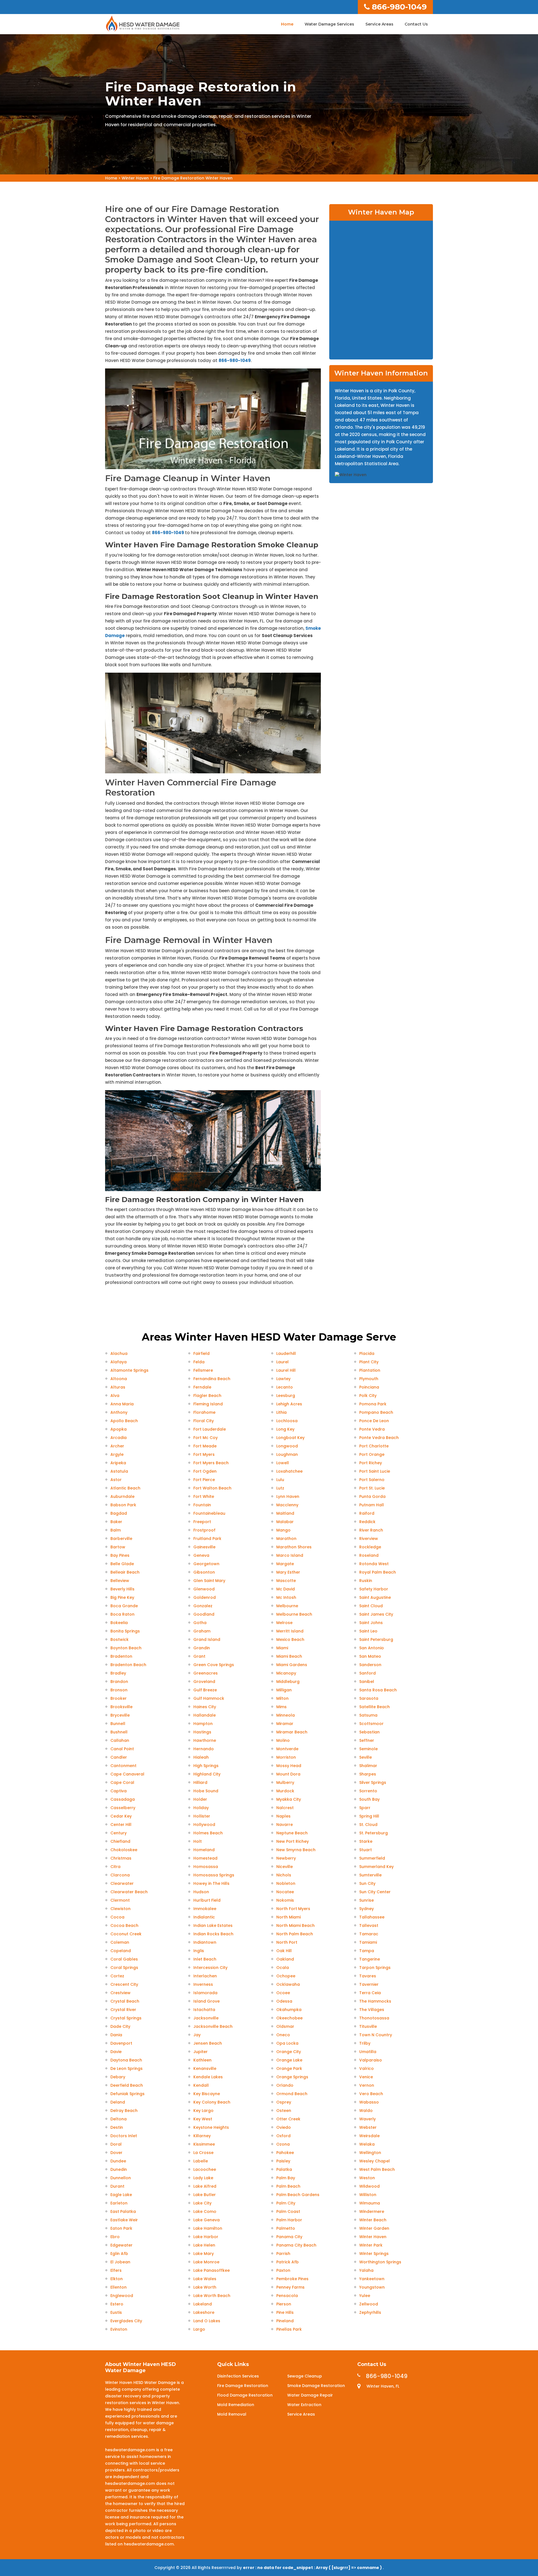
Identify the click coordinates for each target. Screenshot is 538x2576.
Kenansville (205, 2068)
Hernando (204, 1749)
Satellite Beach (374, 1707)
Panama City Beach (296, 2245)
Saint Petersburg (376, 1639)
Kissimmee (204, 2144)
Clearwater (122, 1883)
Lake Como (205, 2211)
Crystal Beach (125, 2001)
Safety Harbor (374, 1589)
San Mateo (370, 1656)
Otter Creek (288, 2119)
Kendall (201, 2085)
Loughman (287, 1454)
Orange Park (289, 2068)
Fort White (204, 1496)
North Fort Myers (293, 1909)
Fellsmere (203, 1370)
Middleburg (288, 1682)
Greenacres (206, 1673)
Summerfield (372, 1858)
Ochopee (286, 1976)
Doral (116, 2144)
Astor (116, 1480)
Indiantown (205, 1942)
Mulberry (285, 1782)
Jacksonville (206, 2018)
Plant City (369, 1362)
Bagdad (119, 1513)
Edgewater (121, 2245)
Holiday (201, 1808)
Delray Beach (124, 2111)
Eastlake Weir (124, 2220)
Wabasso (369, 2102)
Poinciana (369, 1387)
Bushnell (119, 1732)
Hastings (202, 1732)
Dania (116, 2035)
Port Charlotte (374, 1446)
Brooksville (121, 1707)
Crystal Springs (126, 2018)
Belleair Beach (125, 1572)
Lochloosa (287, 1421)
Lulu (280, 1480)
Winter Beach (373, 2220)
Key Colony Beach (212, 2102)
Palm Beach (288, 2186)
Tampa (367, 1951)
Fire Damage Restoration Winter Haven (193, 178)
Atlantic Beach (125, 1488)
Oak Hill (284, 1951)
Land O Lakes (207, 2321)
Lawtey (283, 1379)
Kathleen (202, 2060)
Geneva (201, 1555)
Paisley (283, 2161)
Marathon (286, 1539)
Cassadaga (123, 1799)
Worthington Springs (380, 2262)
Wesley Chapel (374, 2161)
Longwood (287, 1446)
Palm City (286, 2203)
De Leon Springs (127, 2068)
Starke (366, 1841)
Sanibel (367, 1682)
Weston (367, 2178)
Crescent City (124, 1984)
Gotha (200, 1623)
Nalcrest (285, 1808)
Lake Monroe (206, 2262)
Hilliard (200, 1782)
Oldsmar (285, 2026)
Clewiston (120, 1909)
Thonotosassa (374, 2018)
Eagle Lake (121, 2195)
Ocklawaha (288, 1984)
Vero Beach (371, 2094)
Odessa (284, 2001)
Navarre (285, 1825)
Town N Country (376, 2035)
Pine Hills (285, 2312)
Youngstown (372, 2287)
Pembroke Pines (292, 2279)
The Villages (372, 2010)
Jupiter (200, 2052)
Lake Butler (205, 2195)
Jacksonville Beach (213, 2026)
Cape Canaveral (127, 1774)
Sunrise (367, 1900)
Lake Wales (205, 2279)
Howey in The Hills (211, 1883)
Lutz (280, 1488)
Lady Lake (203, 2178)
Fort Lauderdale (210, 1429)
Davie (116, 2052)
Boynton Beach (126, 1648)
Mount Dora (288, 1774)
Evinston (119, 2329)
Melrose (284, 1623)
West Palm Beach (377, 2169)
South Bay (369, 1799)
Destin (117, 2127)
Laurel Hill (286, 1370)
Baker (116, 1522)
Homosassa (206, 1867)
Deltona (119, 2119)
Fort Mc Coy (206, 1438)
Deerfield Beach (127, 2085)
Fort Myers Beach (211, 1463)
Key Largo (203, 2111)
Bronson (119, 1690)
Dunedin (119, 2169)
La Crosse (203, 2153)
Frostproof (204, 1530)
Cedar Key (121, 1816)
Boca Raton (122, 1614)
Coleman (120, 1942)
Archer (117, 1446)
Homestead (205, 1858)
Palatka (284, 2169)
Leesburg (286, 1396)
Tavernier (369, 1984)
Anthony (119, 1412)
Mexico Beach (290, 1639)
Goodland (204, 1614)
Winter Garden (374, 2228)
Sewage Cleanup (305, 2376)
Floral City (204, 1421)
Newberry (286, 1858)
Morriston (286, 1757)
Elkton (117, 2279)
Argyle (117, 1454)
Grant (199, 1656)
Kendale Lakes (208, 2077)
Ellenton (119, 2287)
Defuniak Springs (127, 2094)
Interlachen (205, 1976)
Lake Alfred (205, 2186)
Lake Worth (205, 2287)
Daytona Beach (126, 2060)
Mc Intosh (286, 1597)
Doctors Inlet (124, 2136)
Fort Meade (205, 1446)
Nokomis (285, 1900)
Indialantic (204, 1917)
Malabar (285, 1522)
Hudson (201, 1892)
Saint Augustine (375, 1597)
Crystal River (123, 2010)
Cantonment (123, 1766)
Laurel (282, 1362)
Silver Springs (373, 1782)
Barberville (121, 1539)
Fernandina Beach (212, 1379)
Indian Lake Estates (213, 1925)
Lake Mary (204, 2254)
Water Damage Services (329, 24)
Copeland (121, 1951)
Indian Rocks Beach (213, 1934)
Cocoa (117, 1917)
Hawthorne (205, 1740)
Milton (282, 1698)
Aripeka (118, 1463)
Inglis (199, 1951)
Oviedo (284, 2127)
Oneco (283, 2035)
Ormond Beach (292, 2094)
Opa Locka (287, 2043)
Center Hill (121, 1825)
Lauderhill (286, 1353)
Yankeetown (372, 2279)
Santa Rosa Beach (378, 1690)
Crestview (120, 1993)
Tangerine (370, 1959)
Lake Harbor (206, 2237)
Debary (118, 2077)
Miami (282, 1648)
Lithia (281, 1412)
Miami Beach (289, 1656)
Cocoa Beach (124, 1925)
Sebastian (369, 1732)
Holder (200, 1799)
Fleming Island (208, 1404)
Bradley (118, 1673)
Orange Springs (292, 2077)
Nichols (284, 1875)
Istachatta (204, 2010)
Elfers (116, 2270)
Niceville (285, 1867)
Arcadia (119, 1438)
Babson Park (123, 1505)
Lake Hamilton (208, 2228)
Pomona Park (373, 1404)
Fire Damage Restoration (243, 2386)
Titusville (368, 2026)
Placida (367, 1353)
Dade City (120, 2026)
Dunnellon (121, 2178)
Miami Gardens (292, 1665)
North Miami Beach (295, 1925)
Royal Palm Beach (378, 1572)
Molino (283, 1740)
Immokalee (205, 1909)
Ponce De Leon (374, 1421)
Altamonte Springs (129, 1370)
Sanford (367, 1673)
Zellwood (369, 2304)
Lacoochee (205, 2169)
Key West (203, 2119)
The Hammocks (375, 2001)
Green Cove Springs (214, 1665)
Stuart (366, 1850)
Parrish (283, 2254)
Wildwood (369, 2186)
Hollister (202, 1816)
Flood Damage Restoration (245, 2395)
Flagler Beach (207, 1396)
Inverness (203, 1984)
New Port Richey (293, 1841)
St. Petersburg (374, 1833)
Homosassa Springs (214, 1875)
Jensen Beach (208, 2043)
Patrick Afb (287, 2262)
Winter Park (371, 2245)
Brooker (119, 1698)
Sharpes (368, 1774)
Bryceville (120, 1715)
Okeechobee (289, 2018)
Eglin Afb (119, 2254)
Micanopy (286, 1673)
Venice (366, 2077)
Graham (202, 1631)
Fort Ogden (205, 1471)
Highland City (207, 1774)
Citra (115, 1867)
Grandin (202, 1648)
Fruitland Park (207, 1539)
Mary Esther (288, 1572)
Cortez (117, 1976)
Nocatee (285, 1892)
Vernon (367, 2085)
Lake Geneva (207, 2220)
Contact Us (416, 24)
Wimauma (370, 2203)
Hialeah (201, 1757)
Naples (283, 1816)
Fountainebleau (209, 1513)
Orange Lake (289, 2060)
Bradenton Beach (128, 1665)
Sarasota (369, 1698)
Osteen (284, 2111)
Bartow (118, 1547)
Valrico (367, 2068)
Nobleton (286, 1883)
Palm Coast (288, 2211)
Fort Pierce (204, 1480)
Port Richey (371, 1463)
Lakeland (203, 2304)
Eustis (116, 2312)
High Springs (206, 1766)
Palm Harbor (289, 2220)
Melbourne (287, 1606)
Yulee (365, 2296)
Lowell (283, 1463)
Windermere (372, 2211)
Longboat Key (290, 1438)
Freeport (202, 1522)
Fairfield (201, 1353)
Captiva (119, 1791)
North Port (287, 1942)
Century (119, 1833)
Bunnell (118, 1724)
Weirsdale (369, 2136)
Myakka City (289, 1799)
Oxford (283, 2136)
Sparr (365, 1808)
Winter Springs (374, 2254)
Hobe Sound (206, 1791)
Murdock (285, 1791)
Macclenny (287, 1505)
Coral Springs (124, 1968)
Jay (197, 2035)
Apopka (119, 1429)
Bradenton (121, 1656)
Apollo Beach (124, 1421)
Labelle (201, 2161)
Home (287, 24)
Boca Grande (124, 1606)
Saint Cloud (371, 1606)
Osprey (284, 2102)
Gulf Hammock (209, 1698)
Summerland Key (376, 1867)
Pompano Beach (376, 1412)
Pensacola (287, 2296)
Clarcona (120, 1875)
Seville (366, 1757)
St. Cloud (368, 1825)
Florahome (204, 1412)
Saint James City (376, 1614)
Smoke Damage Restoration (316, 2386)
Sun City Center (375, 1892)
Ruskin (366, 1581)
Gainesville (204, 1547)
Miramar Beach (292, 1732)
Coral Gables (124, 1959)
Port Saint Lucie (375, 1471)
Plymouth (369, 1379)
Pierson (284, 2304)
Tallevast (369, 1925)
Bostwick (120, 1639)
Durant (117, 2186)
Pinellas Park (289, 2329)
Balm (116, 1530)
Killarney (202, 2136)
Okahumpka (289, 2010)
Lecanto (285, 1387)
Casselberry (123, 1808)
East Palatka (123, 2211)
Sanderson (370, 1665)
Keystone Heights (211, 2127)
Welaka (367, 2144)
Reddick (367, 1522)
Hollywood (204, 1825)
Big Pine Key (122, 1597)
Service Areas (379, 24)
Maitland (285, 1513)
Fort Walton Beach (212, 1488)
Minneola (286, 1715)
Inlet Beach (205, 1959)
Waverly (367, 2119)
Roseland (369, 1555)
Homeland (204, 1850)
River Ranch (371, 1530)
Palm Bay (286, 2178)
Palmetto (286, 2228)
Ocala (283, 1968)
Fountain (202, 1505)
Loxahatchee (289, 1471)
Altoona (119, 1379)
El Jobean (120, 2262)
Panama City (289, 2237)
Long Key (285, 1429)
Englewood (122, 2296)
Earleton (119, 2203)
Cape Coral (122, 1782)
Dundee (118, 2161)
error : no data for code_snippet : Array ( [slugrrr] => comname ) (313, 2568)
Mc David (286, 1589)
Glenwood (204, 1589)
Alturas (118, 1387)
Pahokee (285, 2153)
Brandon (119, 1682)
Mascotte (286, 1581)
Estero (117, 2304)
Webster (368, 2127)
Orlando (285, 2085)
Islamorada (205, 1993)
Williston (368, 2195)
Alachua (119, 1353)
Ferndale (202, 1387)
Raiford (367, 1513)
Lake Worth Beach (212, 2296)
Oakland (285, 1959)
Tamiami (368, 1942)
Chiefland (120, 1841)
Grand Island (207, 1639)
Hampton (203, 1724)
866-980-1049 (399, 7)
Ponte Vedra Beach (379, 1438)
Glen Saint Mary (209, 1581)
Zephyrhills (370, 2312)
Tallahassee (372, 1917)
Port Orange (372, 1454)
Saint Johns (371, 1623)
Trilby (365, 2043)
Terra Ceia (370, 1993)
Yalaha (366, 2270)
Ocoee (283, 1993)
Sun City (367, 1883)
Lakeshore (204, 2312)
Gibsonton (204, 1572)
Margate (285, 1564)
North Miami (288, 1917)
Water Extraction (304, 2405)
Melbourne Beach (294, 1614)
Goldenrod (205, 1597)
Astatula (119, 1471)
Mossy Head (289, 1766)
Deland (118, 2102)
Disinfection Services (238, 2376)
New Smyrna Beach (296, 1850)
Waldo (366, 2111)
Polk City (368, 1396)
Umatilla (368, 2052)
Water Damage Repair (310, 2395)
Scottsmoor (371, 1724)
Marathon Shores (294, 1547)
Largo (199, 2329)
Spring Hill (369, 1816)
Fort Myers (204, 1454)
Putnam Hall (372, 1505)
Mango (283, 1530)
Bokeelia (119, 1623)
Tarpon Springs (375, 1968)
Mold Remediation (236, 2405)
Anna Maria (122, 1404)
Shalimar (368, 1766)
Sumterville (370, 1875)
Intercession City (210, 1968)
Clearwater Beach (129, 1892)
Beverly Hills (122, 1589)
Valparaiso (371, 2060)
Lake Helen (204, 2245)
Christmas (121, 1858)
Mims (281, 1707)
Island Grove (207, 2001)
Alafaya (119, 1362)
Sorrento (368, 1791)
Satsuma (368, 1715)
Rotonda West (374, 1564)
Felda (199, 1362)
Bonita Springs (125, 1631)
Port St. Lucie (372, 1488)
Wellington (370, 2153)
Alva (115, 1396)
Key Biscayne (207, 2094)
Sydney (367, 1909)
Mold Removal (232, 2414)
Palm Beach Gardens (298, 2195)
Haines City (205, 1707)
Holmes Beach (208, 1833)
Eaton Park (121, 2228)
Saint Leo (368, 1631)
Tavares (368, 1976)
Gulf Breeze (205, 1690)
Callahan (120, 1740)
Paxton (283, 2270)
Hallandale (205, 1715)
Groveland (204, 1682)
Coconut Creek (126, 1934)
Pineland (285, 2321)
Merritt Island (290, 1631)
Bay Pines (120, 1555)
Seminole (368, 1749)
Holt (198, 1841)
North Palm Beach (295, 1934)
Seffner (367, 1740)
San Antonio (372, 1648)
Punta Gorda (372, 1496)
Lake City (202, 2203)
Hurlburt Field (207, 1900)
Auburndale (122, 1496)
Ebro (115, 2237)
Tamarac (369, 1934)
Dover (116, 2153)
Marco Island (290, 1555)
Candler (119, 1757)
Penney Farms (290, 2287)
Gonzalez (203, 1606)
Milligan (284, 1690)
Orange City (289, 2052)
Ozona (283, 2144)
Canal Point (122, 1749)
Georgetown (206, 1564)
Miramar (285, 1724)
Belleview (120, 1581)
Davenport (121, 2043)
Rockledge (370, 1547)
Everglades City (126, 2321)
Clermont (120, 1900)
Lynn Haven (288, 1496)
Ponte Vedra (372, 1429)
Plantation (370, 1370)
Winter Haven (135, 178)
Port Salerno (372, 1480)
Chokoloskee (124, 1850)
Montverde (287, 1749)
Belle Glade (122, 1564)
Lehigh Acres (289, 1404)
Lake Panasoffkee (212, 2270)
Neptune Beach (292, 1833)
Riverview (369, 1539)
